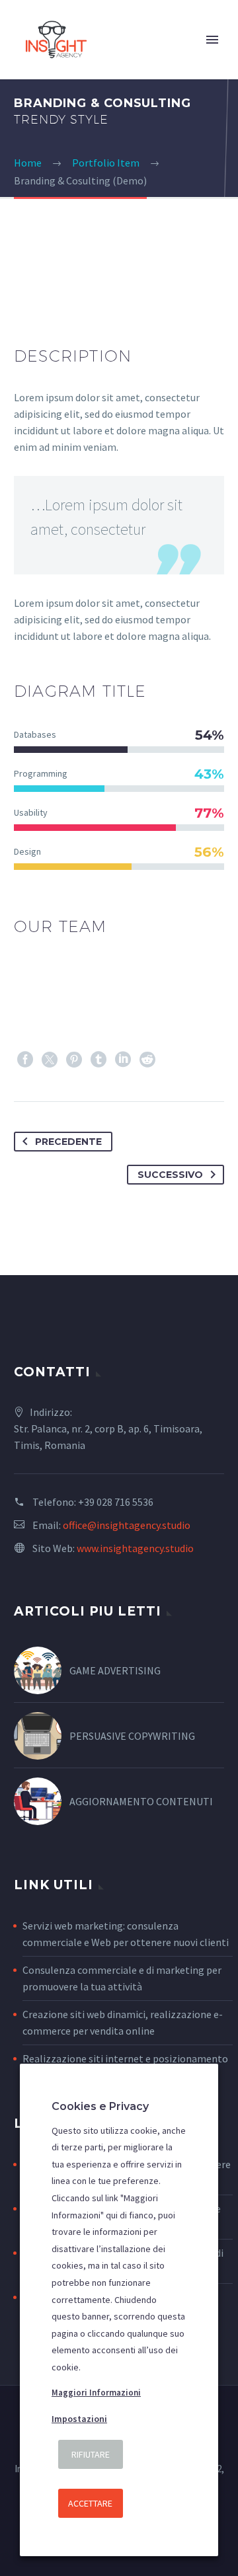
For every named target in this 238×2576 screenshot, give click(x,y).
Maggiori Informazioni (96, 2393)
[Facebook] (25, 1060)
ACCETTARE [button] (90, 2503)
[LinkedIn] (123, 1060)
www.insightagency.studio (135, 1548)
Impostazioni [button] (79, 2419)
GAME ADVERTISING (115, 1670)
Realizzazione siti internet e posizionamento (125, 2058)
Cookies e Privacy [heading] (100, 2106)
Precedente (68, 1142)
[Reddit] (147, 1060)
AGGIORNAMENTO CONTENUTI (141, 1801)
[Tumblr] (99, 1060)
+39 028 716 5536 (116, 1502)
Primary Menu (212, 40)
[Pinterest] (74, 1060)
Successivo (170, 1175)
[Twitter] (50, 1060)
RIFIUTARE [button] (91, 2454)
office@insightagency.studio (127, 1525)
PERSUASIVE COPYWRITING (132, 1736)
